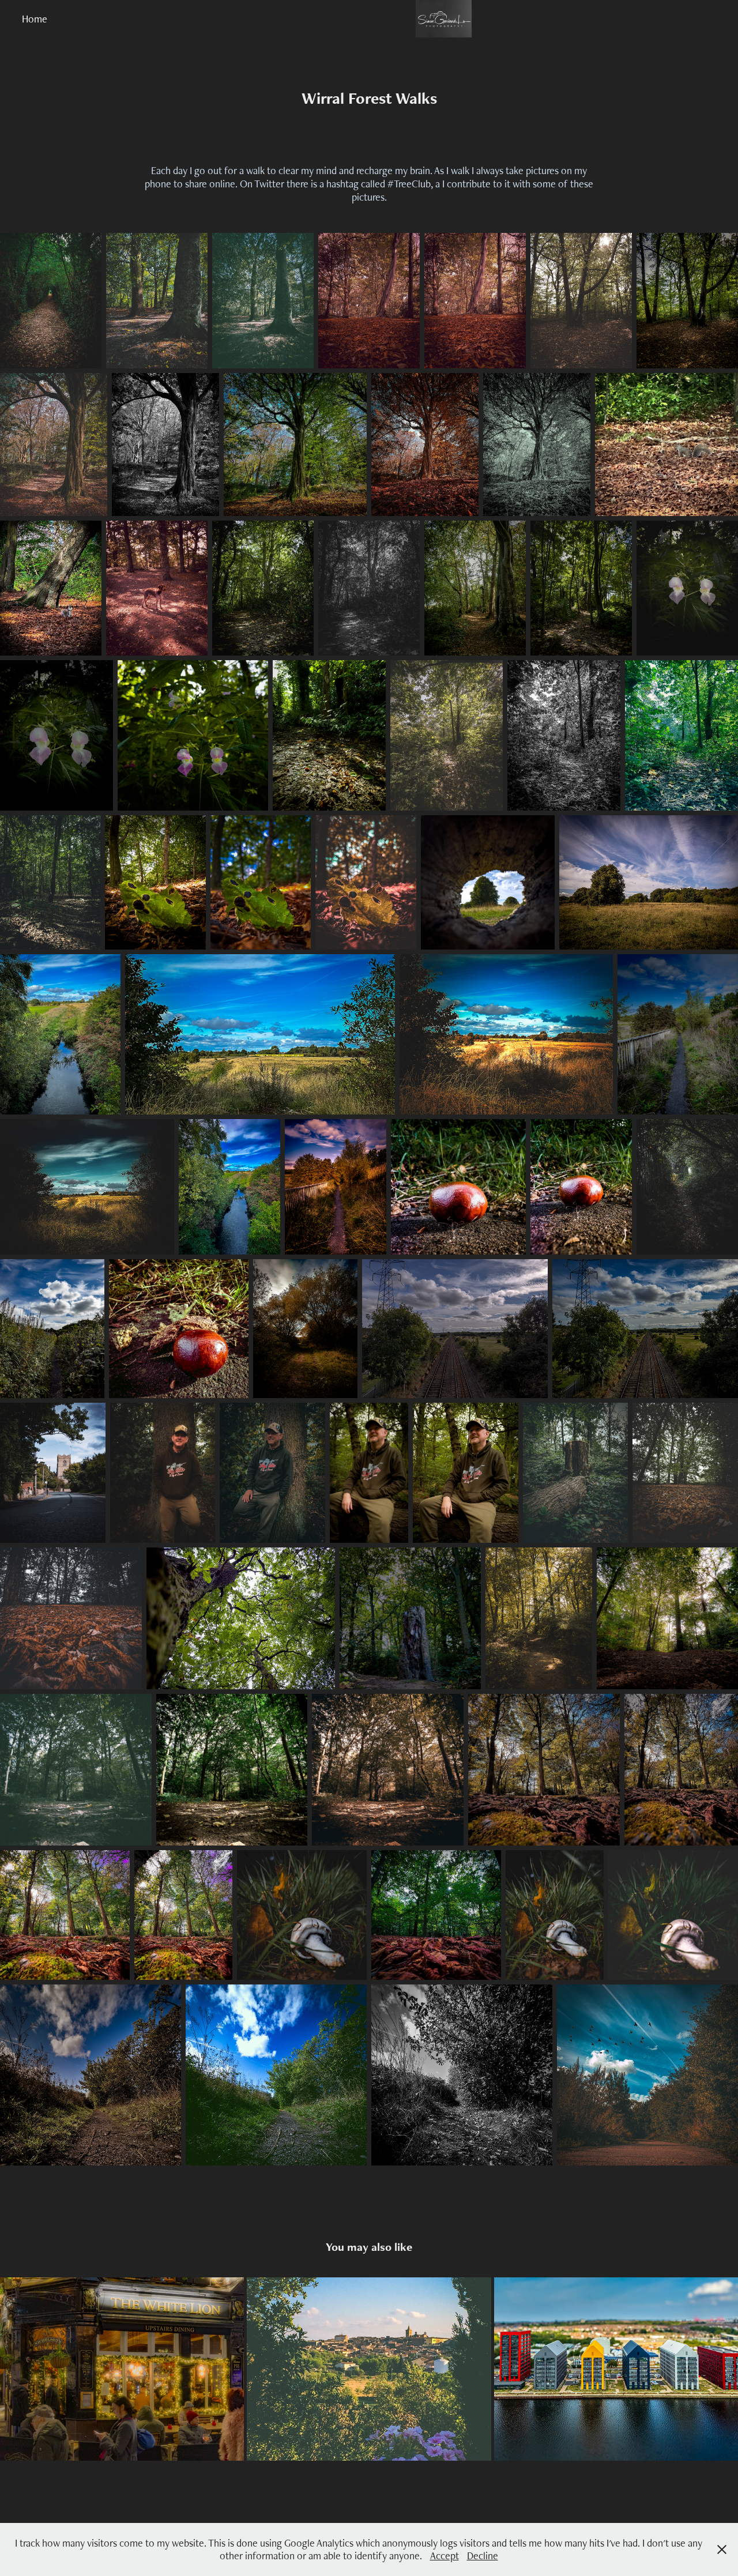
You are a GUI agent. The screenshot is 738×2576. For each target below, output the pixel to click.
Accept (445, 2556)
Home (35, 19)
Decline (483, 2556)
